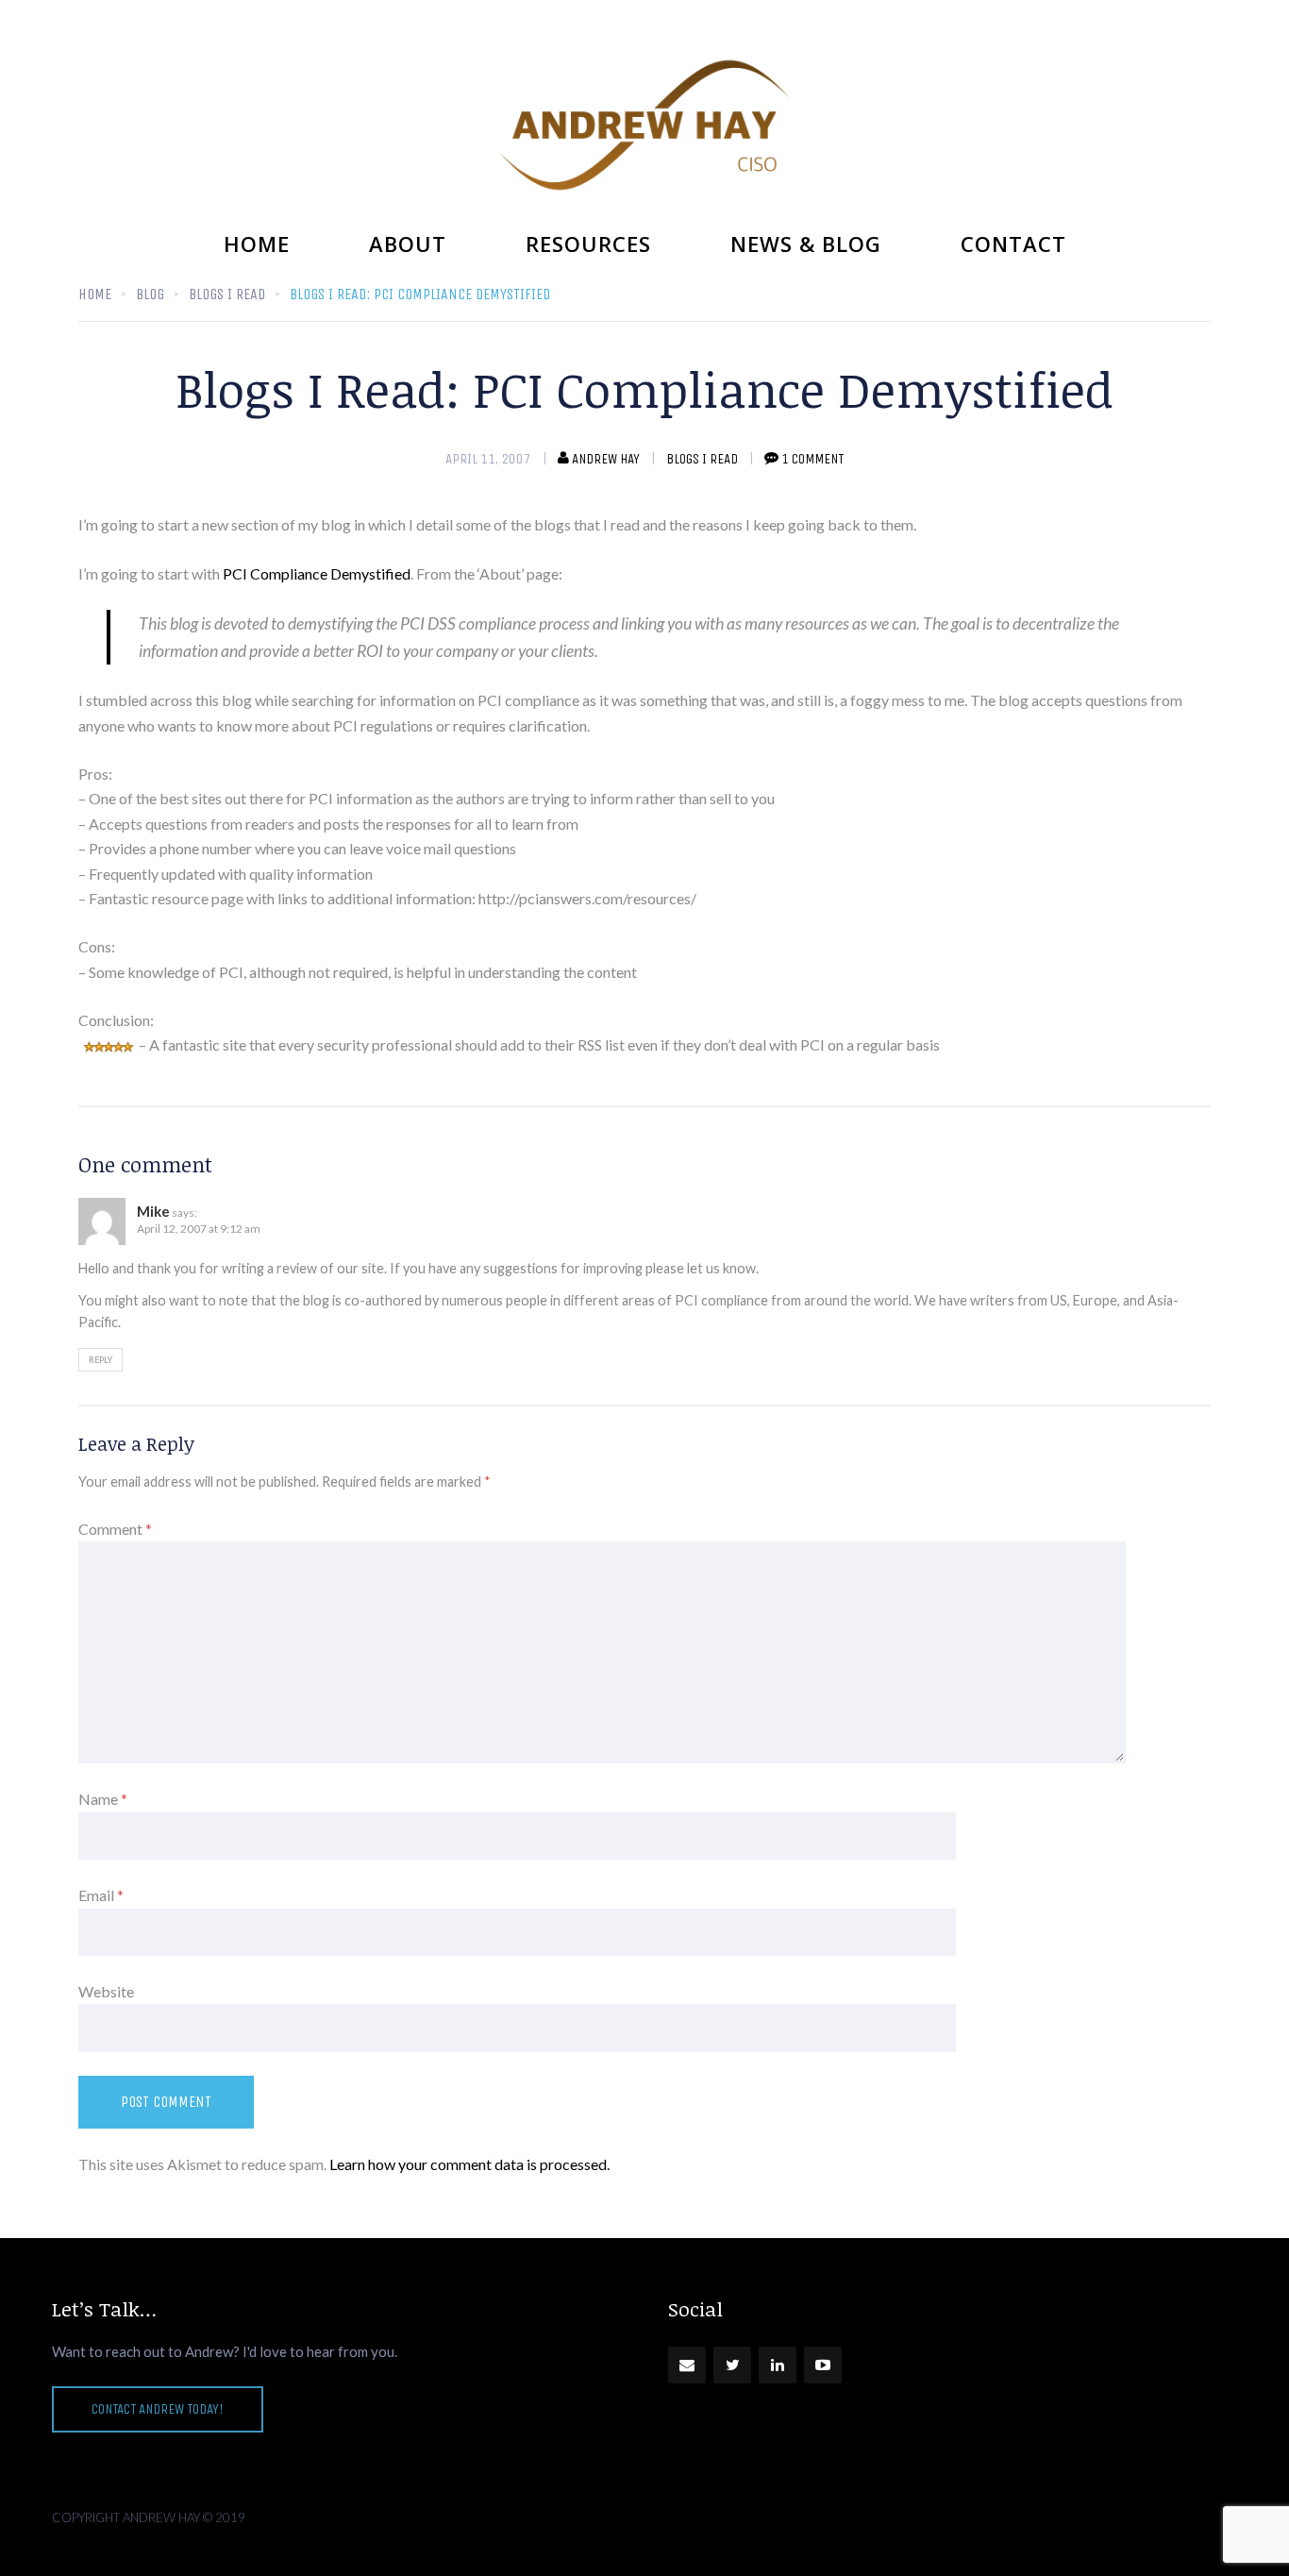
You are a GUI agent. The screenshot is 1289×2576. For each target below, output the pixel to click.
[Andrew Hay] (644, 125)
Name (103, 1799)
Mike (153, 1211)
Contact (1013, 244)
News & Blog (806, 244)
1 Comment (812, 459)
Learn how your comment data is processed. (469, 2164)
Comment (115, 1529)
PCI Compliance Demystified (317, 573)
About (408, 244)
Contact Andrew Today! (158, 2409)
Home (257, 244)
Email (101, 1895)
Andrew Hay (606, 459)
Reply (100, 1360)
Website (106, 1991)
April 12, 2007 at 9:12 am (199, 1229)
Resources (588, 244)
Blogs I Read (702, 459)
